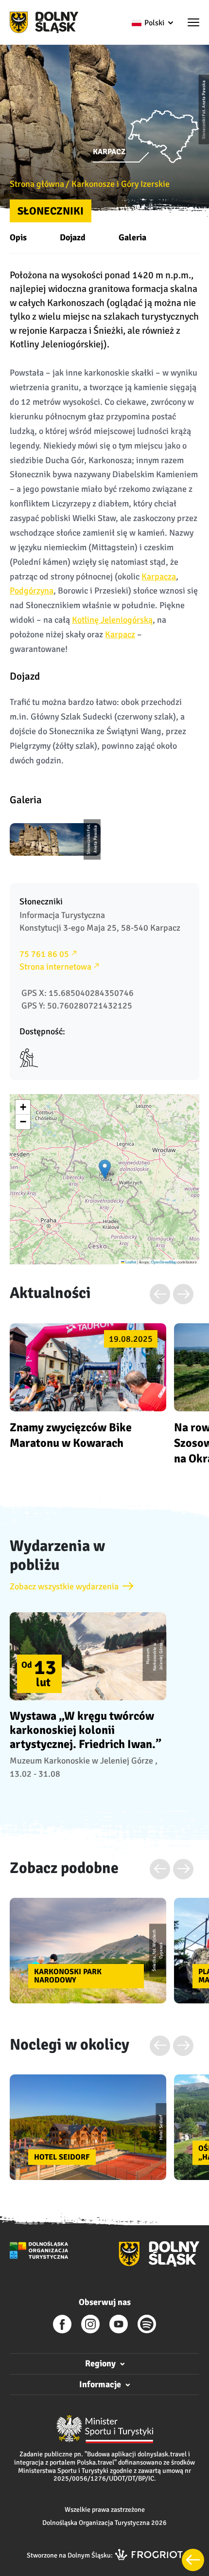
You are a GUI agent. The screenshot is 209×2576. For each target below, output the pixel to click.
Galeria (132, 237)
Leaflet (130, 1262)
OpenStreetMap (164, 1262)
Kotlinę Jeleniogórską (112, 620)
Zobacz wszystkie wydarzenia (64, 1586)
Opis (18, 237)
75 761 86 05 (44, 954)
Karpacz (120, 634)
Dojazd (73, 237)
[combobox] (152, 23)
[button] (193, 23)
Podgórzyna (32, 591)
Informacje (100, 2384)
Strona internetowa (55, 967)
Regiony (100, 2363)
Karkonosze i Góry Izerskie (121, 184)
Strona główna (37, 184)
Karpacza (159, 576)
